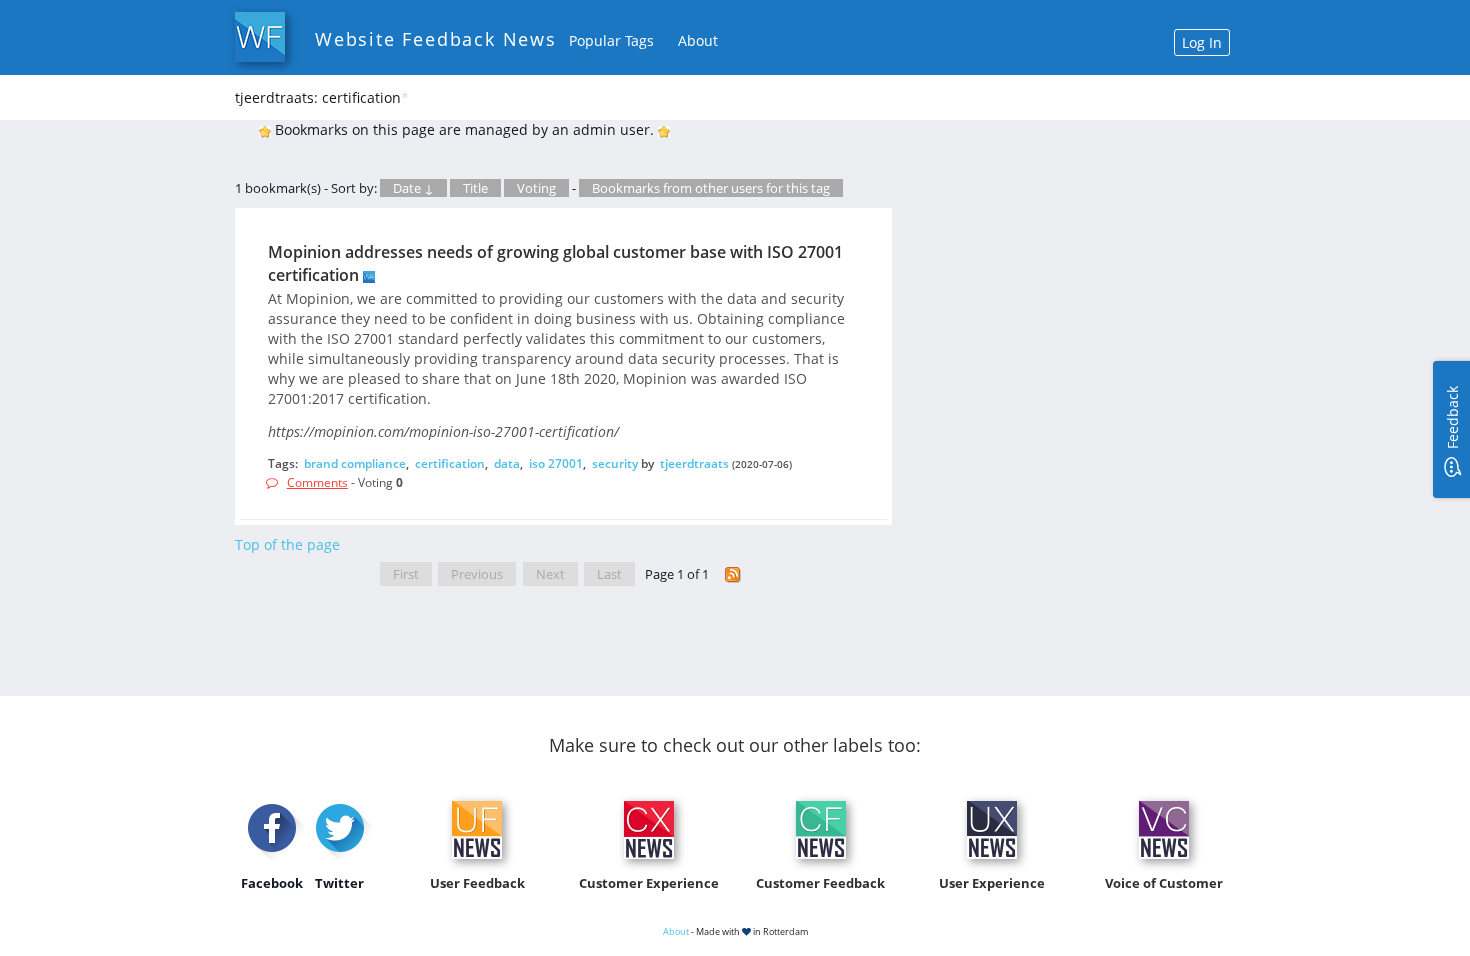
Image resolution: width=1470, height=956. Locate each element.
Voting (536, 188)
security (615, 463)
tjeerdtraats (694, 463)
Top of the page (287, 544)
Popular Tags (611, 40)
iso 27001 (556, 463)
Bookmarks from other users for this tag (711, 188)
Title (475, 188)
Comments (317, 482)
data (507, 463)
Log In (1202, 42)
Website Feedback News (436, 39)
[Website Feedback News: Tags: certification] (733, 574)
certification (450, 463)
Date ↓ (413, 188)
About (698, 40)
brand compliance (355, 463)
